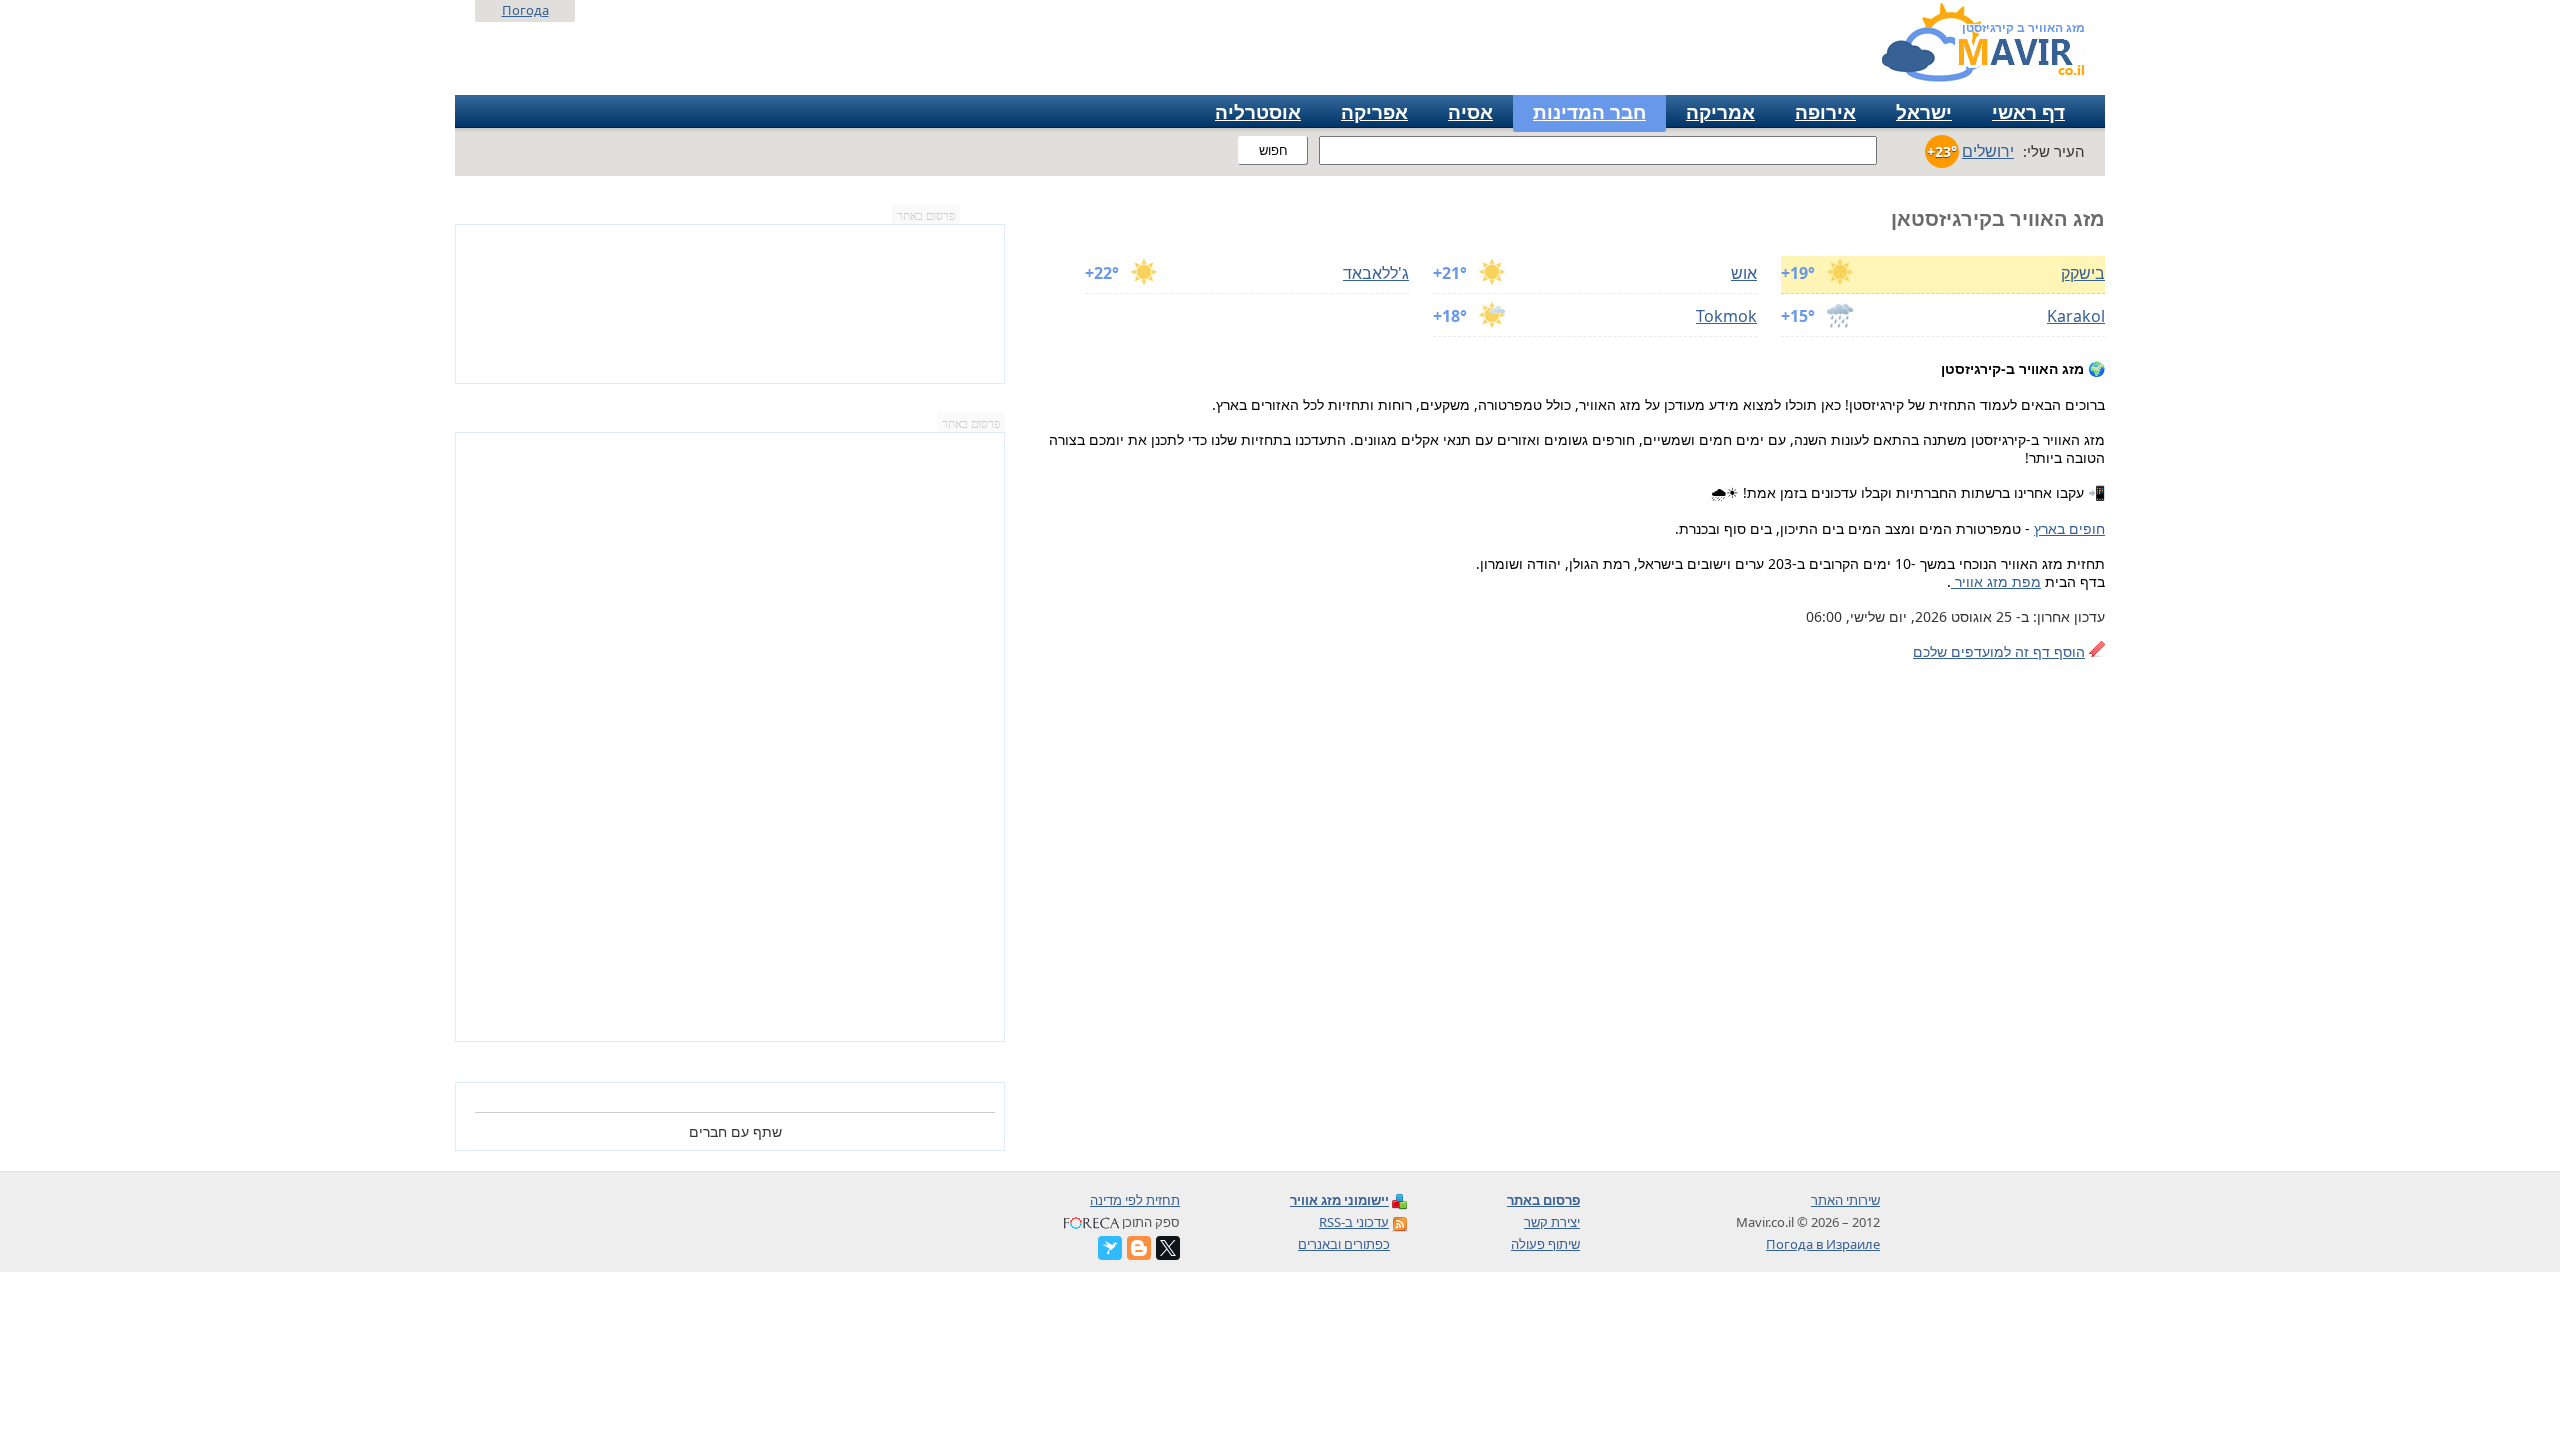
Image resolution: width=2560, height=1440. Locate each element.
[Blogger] (1139, 1248)
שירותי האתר (1845, 1200)
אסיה (1470, 112)
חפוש (1273, 150)
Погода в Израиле (1823, 1244)
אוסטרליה (1258, 112)
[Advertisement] (730, 737)
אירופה (1825, 112)
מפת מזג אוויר (1996, 581)
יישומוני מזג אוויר (1339, 1200)
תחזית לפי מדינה (1135, 1200)
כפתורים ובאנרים (1344, 1244)
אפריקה (1374, 112)
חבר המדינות (1589, 112)
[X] (1168, 1248)
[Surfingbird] (1110, 1248)
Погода (525, 10)
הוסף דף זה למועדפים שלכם (1999, 651)
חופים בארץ (2069, 528)
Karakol (2076, 316)
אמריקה (1720, 112)
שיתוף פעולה (1545, 1244)
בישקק (2083, 273)
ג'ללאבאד (1376, 273)
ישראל (1924, 112)
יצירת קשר (1552, 1222)
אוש (1744, 273)
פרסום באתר (926, 216)
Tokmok (1726, 316)
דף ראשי (2028, 112)
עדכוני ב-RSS (1354, 1222)
